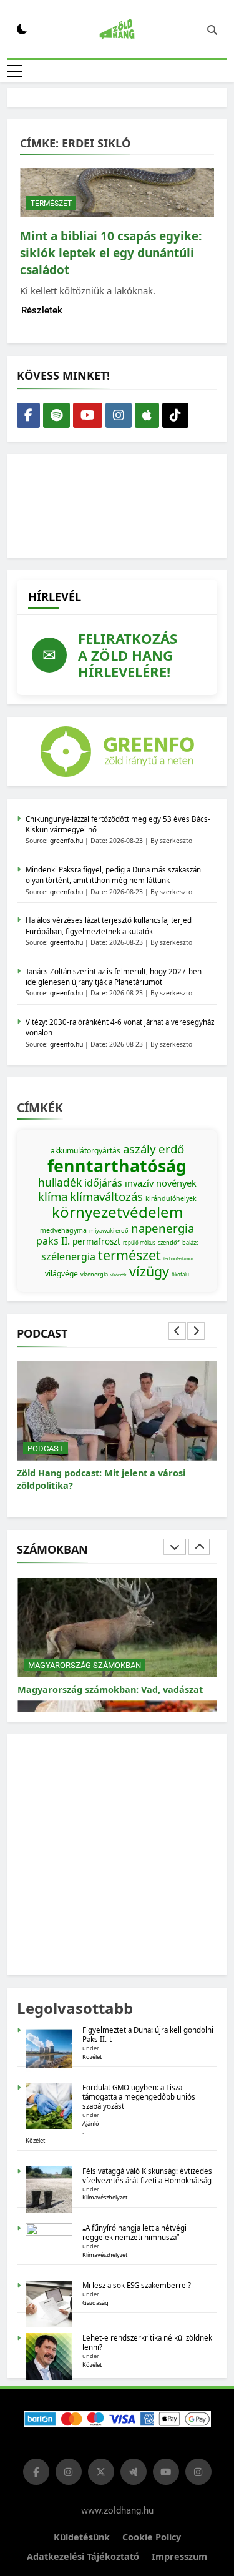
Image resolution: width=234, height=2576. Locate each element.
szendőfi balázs (178, 1242)
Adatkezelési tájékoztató (83, 2556)
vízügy (149, 1271)
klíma (53, 1196)
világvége (61, 1274)
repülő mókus (139, 1242)
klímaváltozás (106, 1196)
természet (129, 1255)
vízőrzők (119, 1275)
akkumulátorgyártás (85, 1151)
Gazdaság (95, 2303)
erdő (171, 1149)
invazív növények (161, 1183)
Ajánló (91, 2124)
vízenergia (94, 1274)
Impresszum (179, 2556)
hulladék (60, 1182)
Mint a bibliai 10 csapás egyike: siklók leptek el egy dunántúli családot (111, 253)
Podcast (46, 1448)
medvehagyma (63, 1230)
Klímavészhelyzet (105, 2197)
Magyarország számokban (85, 1653)
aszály (139, 1149)
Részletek (42, 310)
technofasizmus (178, 1259)
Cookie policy (152, 2537)
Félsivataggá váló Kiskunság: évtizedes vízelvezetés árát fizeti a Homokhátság (147, 2176)
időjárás (103, 1183)
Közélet (92, 2057)
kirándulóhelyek (171, 1198)
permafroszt (96, 1241)
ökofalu (180, 1274)
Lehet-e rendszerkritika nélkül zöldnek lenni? (147, 2342)
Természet (51, 204)
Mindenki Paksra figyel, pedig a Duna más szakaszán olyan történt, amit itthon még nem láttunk (113, 875)
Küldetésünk (82, 2537)
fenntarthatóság (117, 1166)
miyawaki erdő (109, 1231)
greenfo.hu (66, 841)
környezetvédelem (117, 1212)
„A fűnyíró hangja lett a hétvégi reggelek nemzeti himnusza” (134, 2233)
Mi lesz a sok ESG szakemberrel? (137, 2285)
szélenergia (68, 1256)
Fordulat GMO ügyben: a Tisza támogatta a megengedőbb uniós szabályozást (139, 2097)
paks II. (53, 1241)
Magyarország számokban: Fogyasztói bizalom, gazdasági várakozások (103, 1683)
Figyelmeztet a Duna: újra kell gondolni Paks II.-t (148, 2035)
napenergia (163, 1228)
